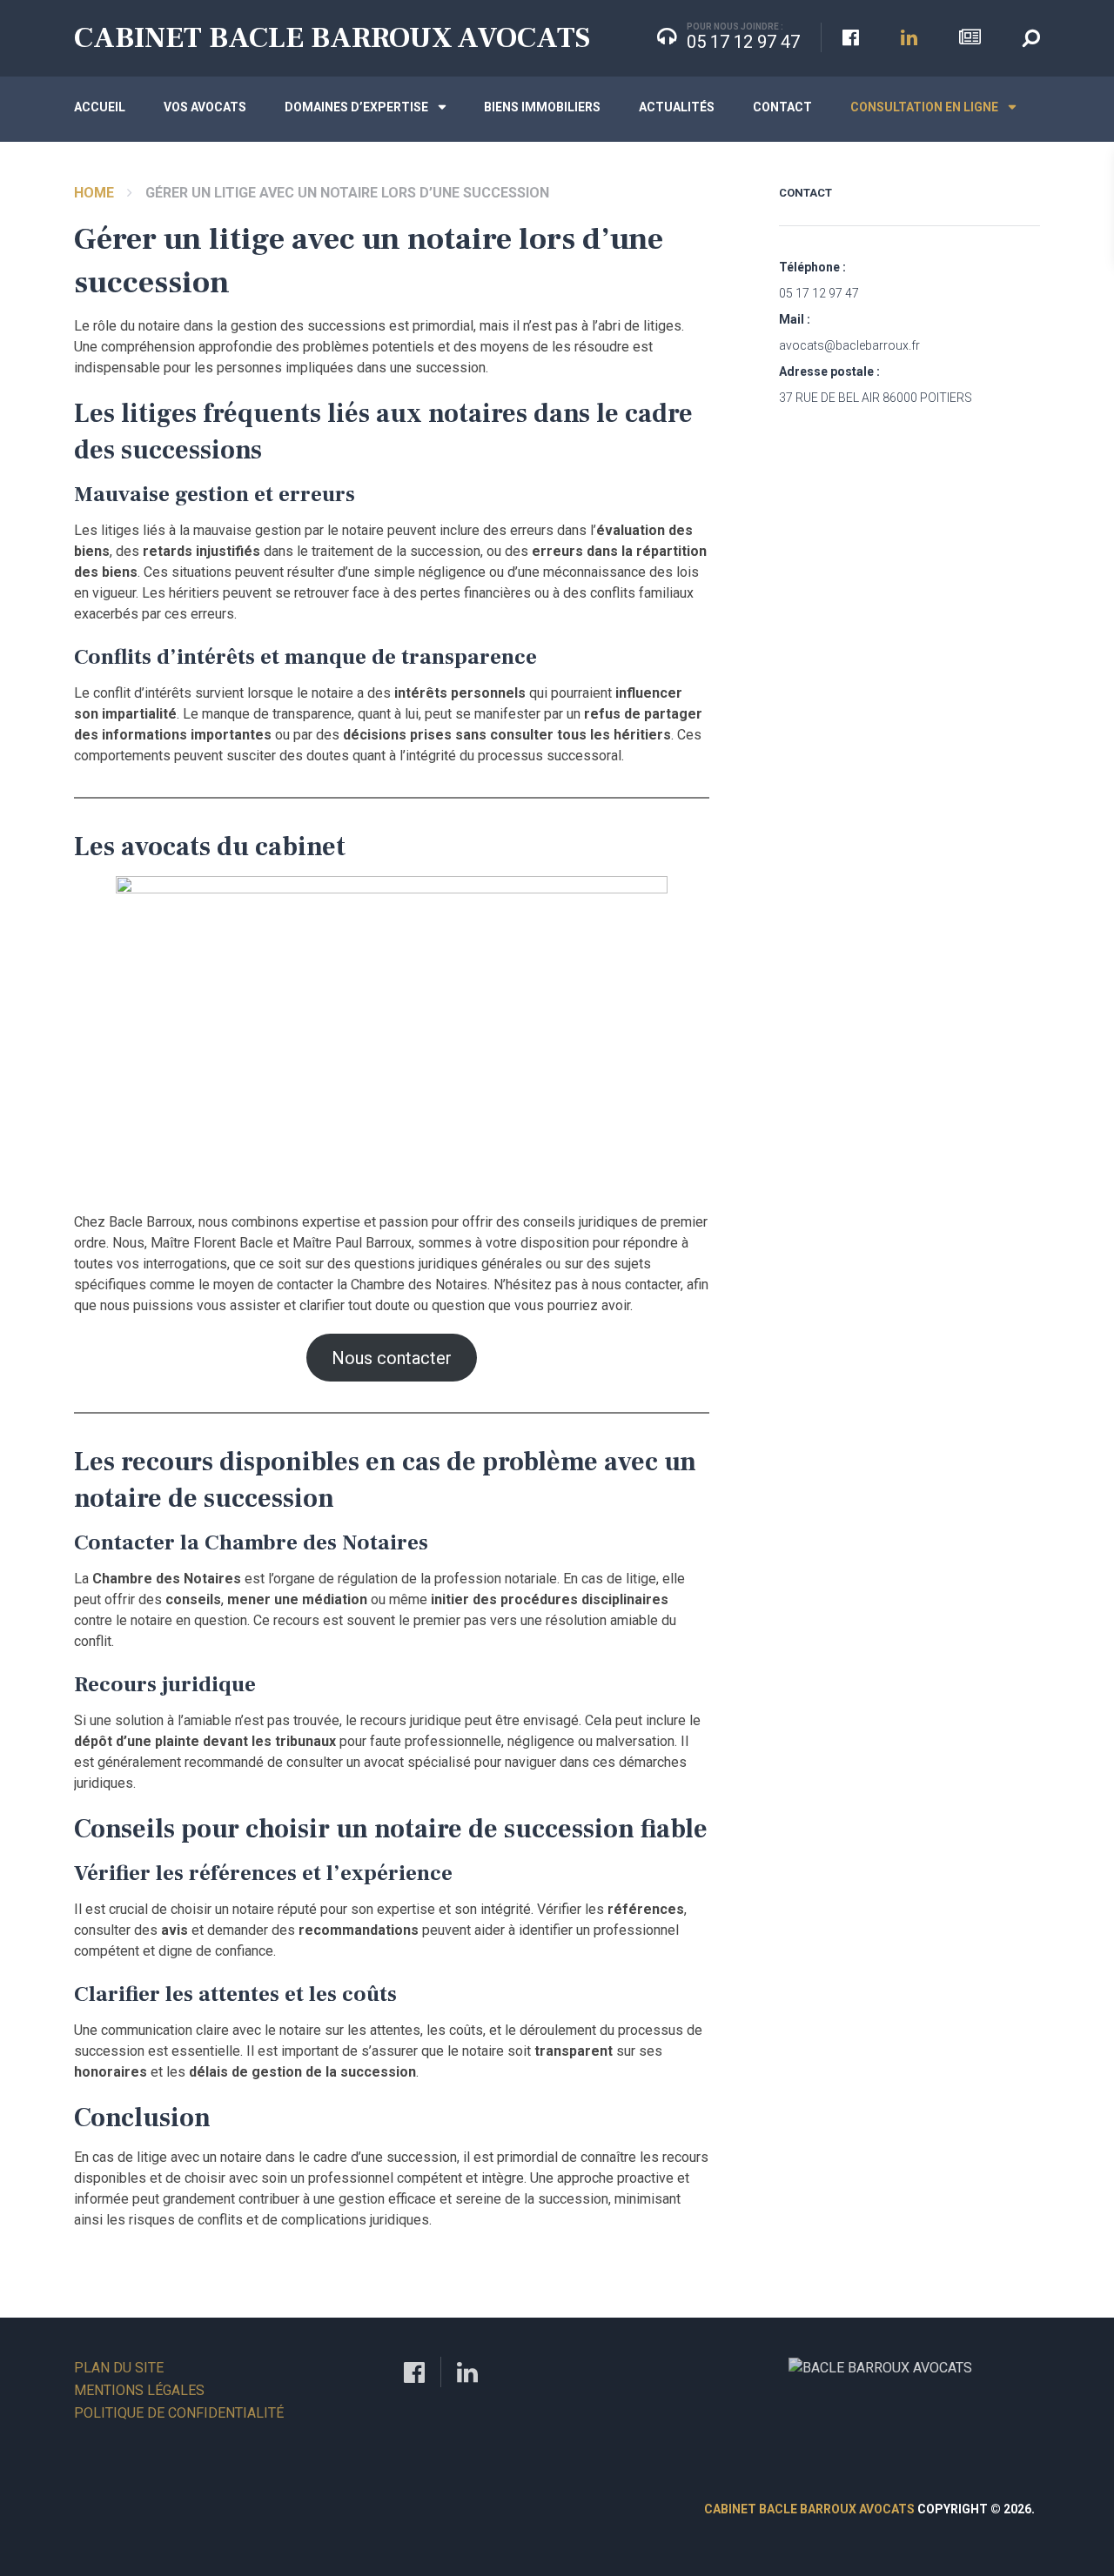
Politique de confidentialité (179, 2413)
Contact (782, 107)
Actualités (677, 107)
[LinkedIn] (467, 2371)
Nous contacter (392, 1358)
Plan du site (119, 2368)
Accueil (100, 107)
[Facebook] (851, 38)
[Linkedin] (909, 38)
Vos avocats (205, 107)
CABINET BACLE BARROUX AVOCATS (332, 37)
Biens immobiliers (542, 107)
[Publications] (970, 38)
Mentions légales (139, 2390)
